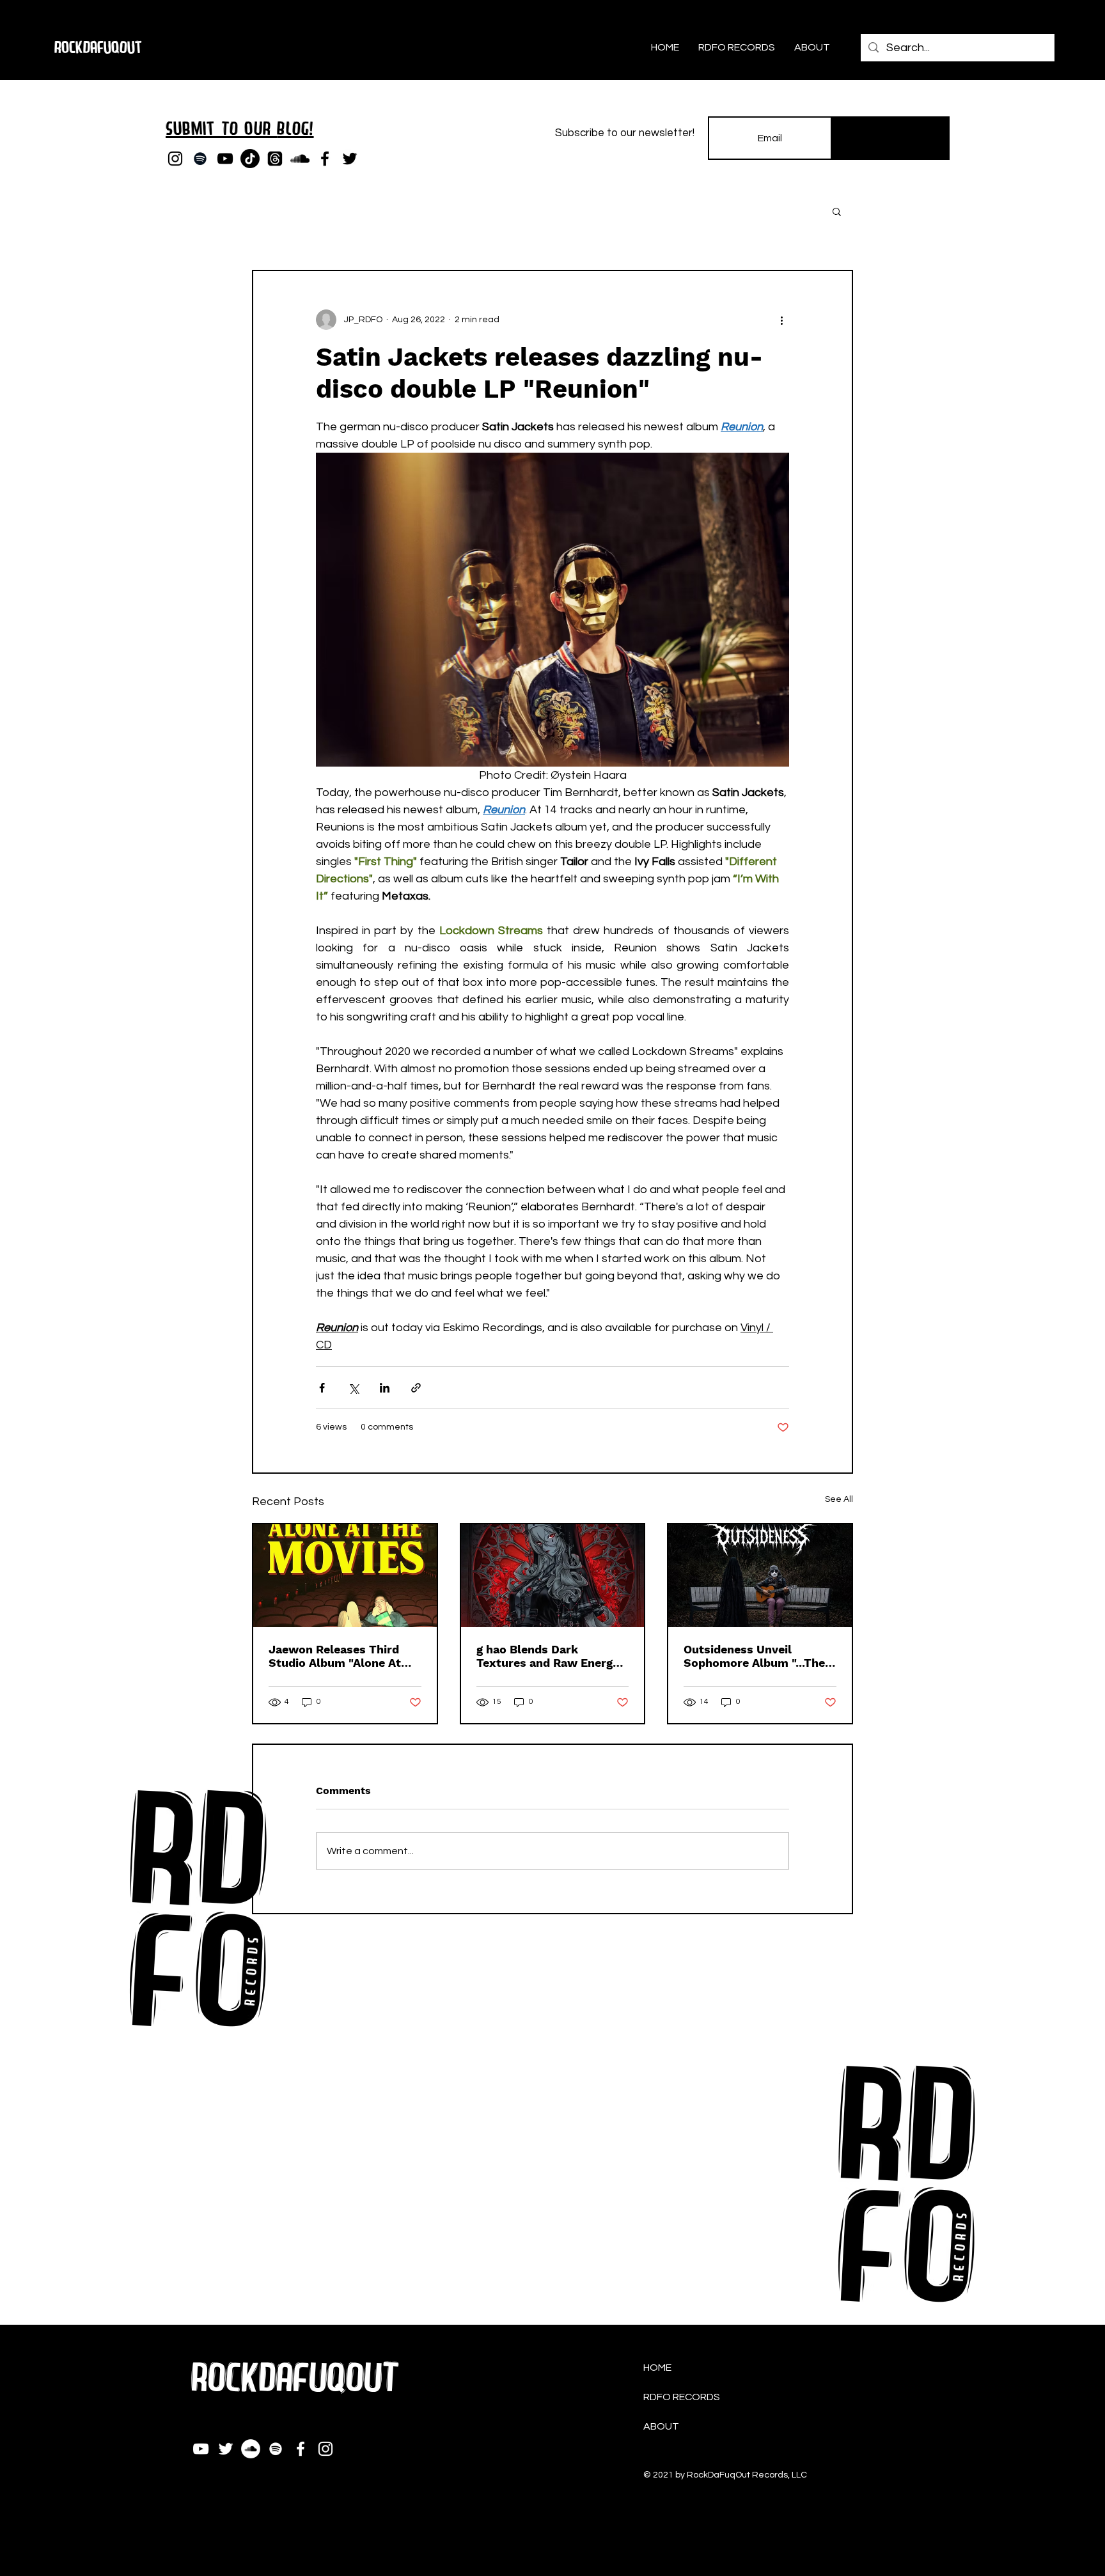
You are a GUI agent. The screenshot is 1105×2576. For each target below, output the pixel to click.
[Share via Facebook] (322, 1388)
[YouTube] (225, 159)
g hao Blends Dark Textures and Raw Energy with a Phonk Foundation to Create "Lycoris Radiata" (552, 1656)
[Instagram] (175, 159)
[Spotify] (200, 159)
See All (839, 1499)
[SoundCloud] (300, 159)
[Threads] (275, 159)
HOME (657, 2368)
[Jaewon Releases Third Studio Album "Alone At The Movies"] (345, 1576)
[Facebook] (325, 159)
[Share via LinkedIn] (385, 1388)
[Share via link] (416, 1388)
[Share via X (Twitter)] (353, 1388)
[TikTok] (250, 159)
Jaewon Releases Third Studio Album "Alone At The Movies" (335, 1656)
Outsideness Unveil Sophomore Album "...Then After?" (758, 1656)
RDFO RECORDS (682, 2397)
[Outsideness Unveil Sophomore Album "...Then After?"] (760, 1576)
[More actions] (781, 320)
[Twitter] (350, 159)
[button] (837, 211)
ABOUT (661, 2426)
